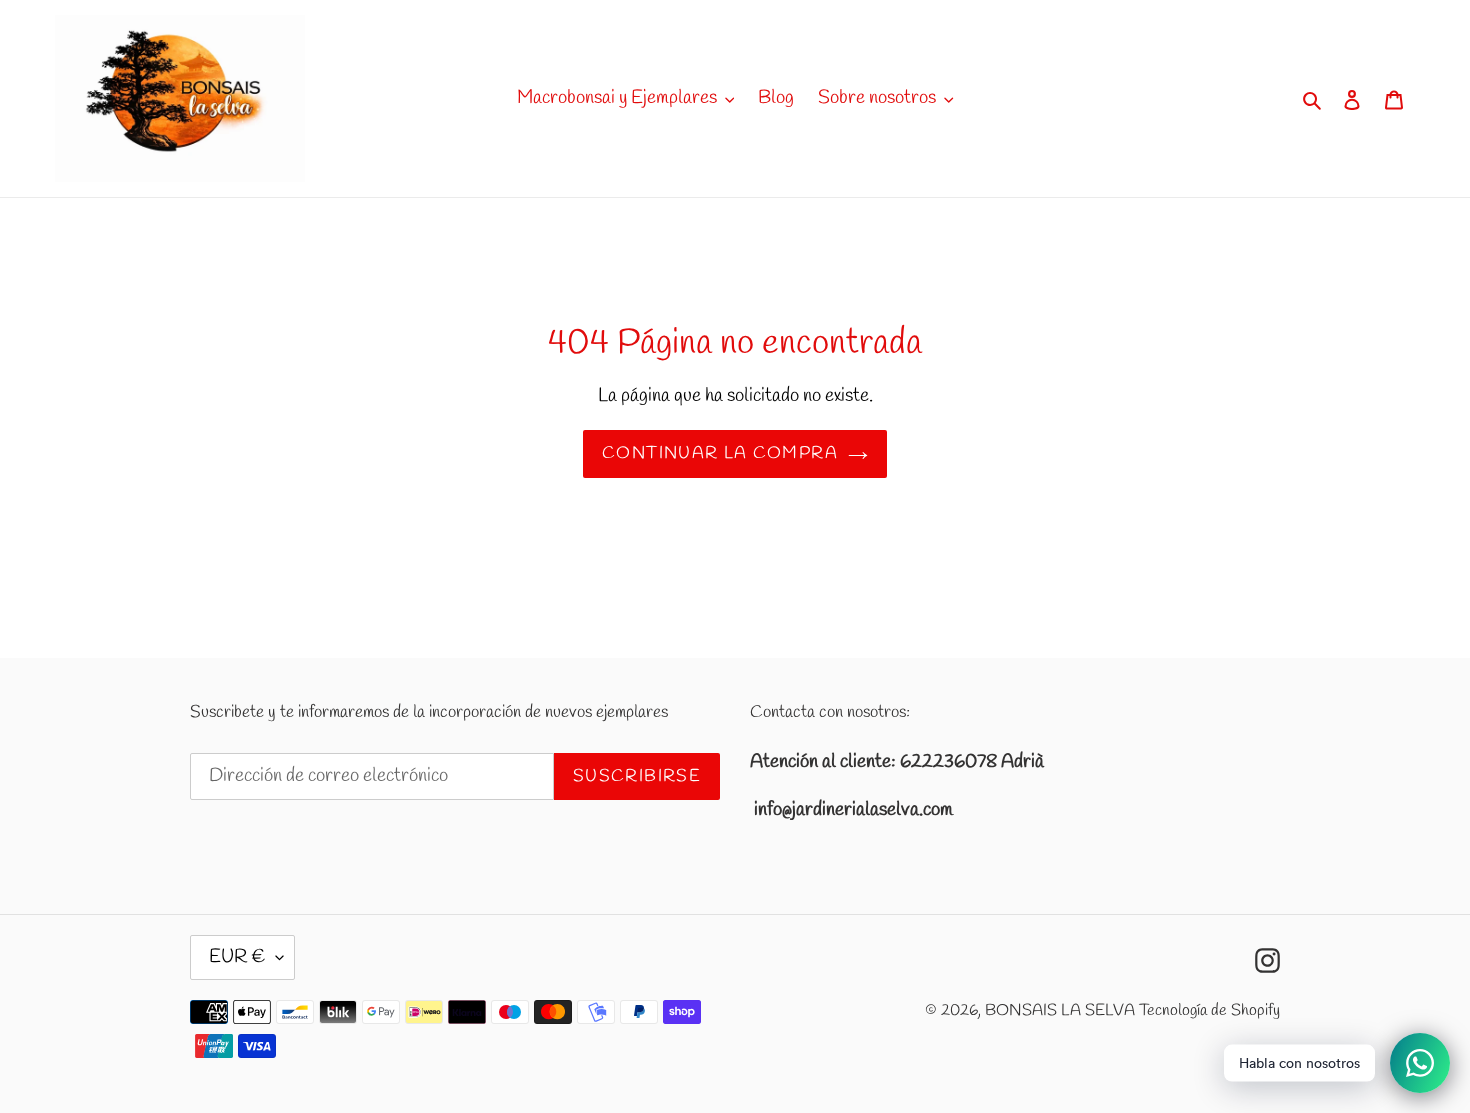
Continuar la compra (720, 453)
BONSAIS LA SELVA (1060, 1010)
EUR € (237, 957)
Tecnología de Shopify (1209, 1010)
